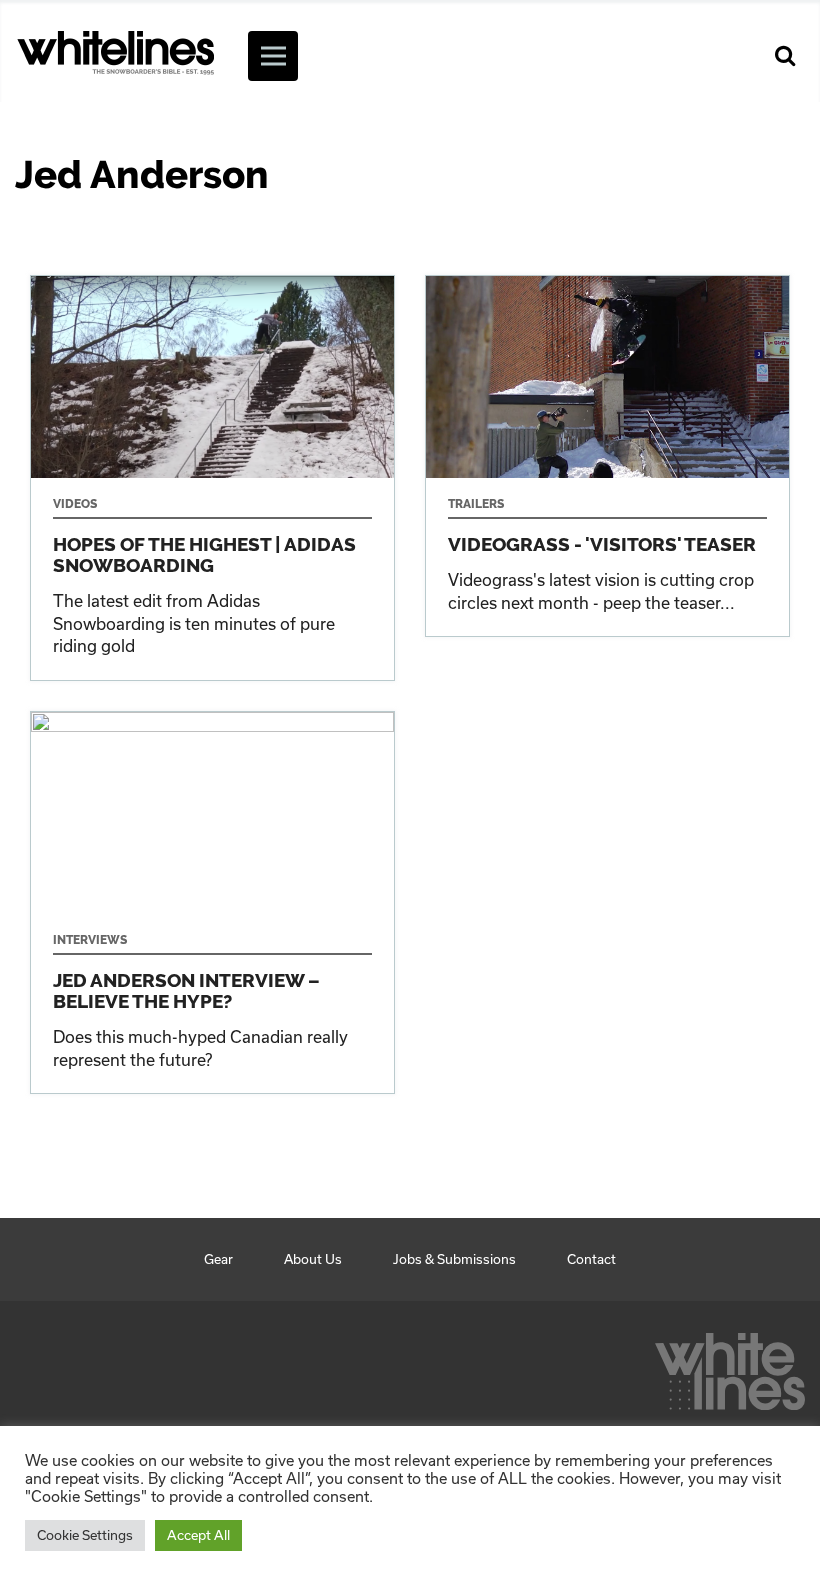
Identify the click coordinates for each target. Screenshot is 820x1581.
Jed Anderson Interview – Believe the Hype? (212, 902)
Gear (218, 1259)
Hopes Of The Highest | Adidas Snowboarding (212, 478)
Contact (591, 1259)
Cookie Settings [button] (85, 1535)
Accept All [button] (198, 1535)
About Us (313, 1259)
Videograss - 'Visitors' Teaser (607, 456)
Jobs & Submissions (454, 1259)
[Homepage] (730, 1366)
